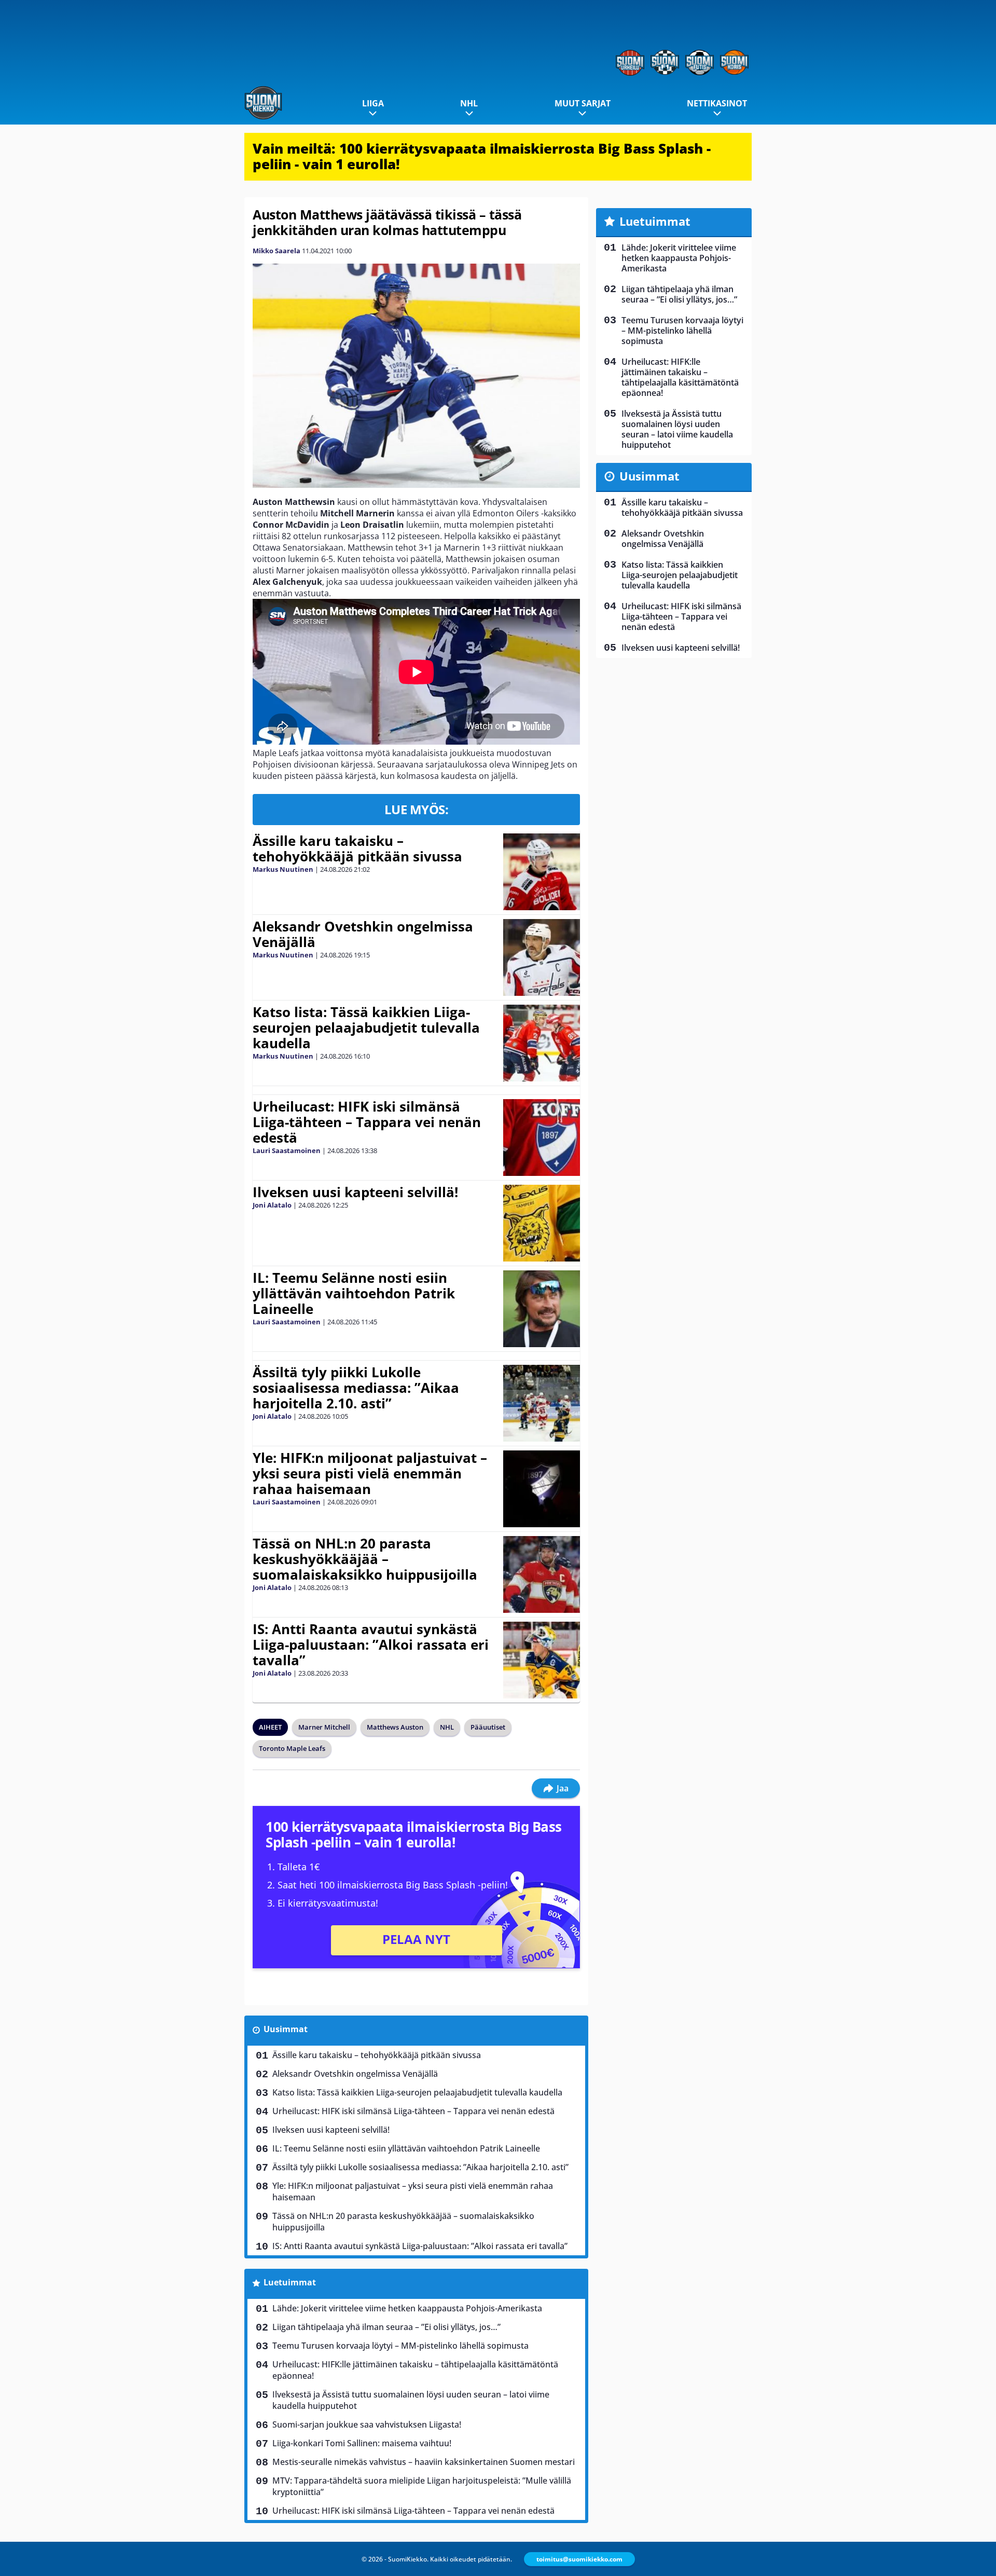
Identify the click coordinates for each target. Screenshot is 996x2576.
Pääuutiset (488, 1727)
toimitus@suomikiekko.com (579, 2559)
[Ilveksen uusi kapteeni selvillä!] (541, 1223)
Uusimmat (286, 2029)
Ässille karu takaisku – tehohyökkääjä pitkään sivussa (357, 848)
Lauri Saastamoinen (287, 1150)
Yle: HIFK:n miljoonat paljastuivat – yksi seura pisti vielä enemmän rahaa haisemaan (370, 1473)
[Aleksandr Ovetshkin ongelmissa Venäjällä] (542, 957)
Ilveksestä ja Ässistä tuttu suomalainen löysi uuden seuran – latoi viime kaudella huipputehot (411, 2400)
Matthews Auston (395, 1727)
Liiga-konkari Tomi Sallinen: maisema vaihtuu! (362, 2443)
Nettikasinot (717, 103)
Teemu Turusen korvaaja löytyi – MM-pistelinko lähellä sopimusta (400, 2346)
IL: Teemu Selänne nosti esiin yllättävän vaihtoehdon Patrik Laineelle (354, 1293)
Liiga (373, 103)
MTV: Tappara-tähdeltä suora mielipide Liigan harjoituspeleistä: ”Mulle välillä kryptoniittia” (422, 2486)
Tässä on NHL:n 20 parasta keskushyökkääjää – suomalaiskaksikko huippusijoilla (365, 1559)
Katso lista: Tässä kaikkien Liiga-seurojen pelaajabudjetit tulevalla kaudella (366, 1027)
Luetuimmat (290, 2282)
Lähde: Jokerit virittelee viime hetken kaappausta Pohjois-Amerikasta (407, 2308)
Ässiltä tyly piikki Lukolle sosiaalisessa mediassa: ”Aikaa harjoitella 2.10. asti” (356, 1388)
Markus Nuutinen (283, 869)
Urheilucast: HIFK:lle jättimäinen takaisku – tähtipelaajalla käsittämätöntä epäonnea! (415, 2370)
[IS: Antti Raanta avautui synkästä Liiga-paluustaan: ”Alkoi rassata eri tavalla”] (541, 1660)
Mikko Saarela (276, 251)
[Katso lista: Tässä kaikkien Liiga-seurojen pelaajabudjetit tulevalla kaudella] (541, 1043)
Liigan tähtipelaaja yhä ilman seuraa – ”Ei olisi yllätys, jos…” (386, 2327)
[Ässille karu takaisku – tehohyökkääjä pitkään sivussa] (541, 872)
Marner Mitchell (324, 1727)
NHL (469, 103)
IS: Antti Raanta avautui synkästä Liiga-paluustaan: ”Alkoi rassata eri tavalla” (371, 1645)
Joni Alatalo (272, 1205)
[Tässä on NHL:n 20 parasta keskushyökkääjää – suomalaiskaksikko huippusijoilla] (541, 1574)
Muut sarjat (583, 103)
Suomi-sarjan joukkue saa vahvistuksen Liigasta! (367, 2424)
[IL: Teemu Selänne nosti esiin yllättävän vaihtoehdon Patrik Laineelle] (541, 1309)
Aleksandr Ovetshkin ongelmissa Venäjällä (363, 934)
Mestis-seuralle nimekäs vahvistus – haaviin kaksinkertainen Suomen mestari (424, 2462)
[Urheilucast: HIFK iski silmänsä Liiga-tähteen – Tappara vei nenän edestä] (542, 1138)
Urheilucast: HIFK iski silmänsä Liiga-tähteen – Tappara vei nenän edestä (367, 1122)
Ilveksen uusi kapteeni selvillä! (355, 1192)
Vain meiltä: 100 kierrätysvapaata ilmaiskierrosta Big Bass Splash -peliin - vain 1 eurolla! (482, 156)
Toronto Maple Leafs (292, 1748)
